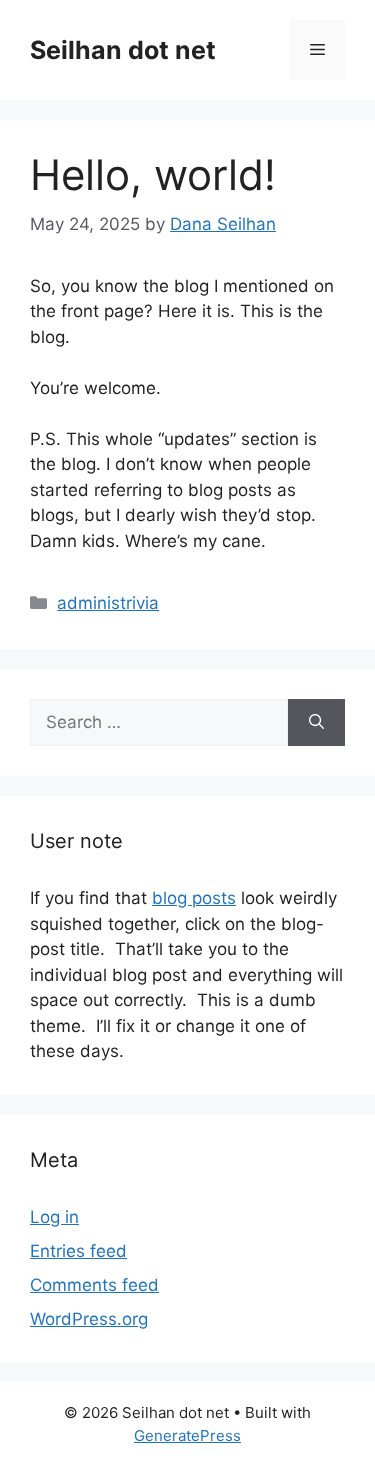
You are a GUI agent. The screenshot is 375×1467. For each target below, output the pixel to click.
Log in (54, 1217)
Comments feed (94, 1285)
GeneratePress (187, 1435)
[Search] (316, 723)
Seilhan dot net (123, 50)
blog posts (194, 898)
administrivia (108, 603)
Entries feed (78, 1251)
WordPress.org (89, 1319)
